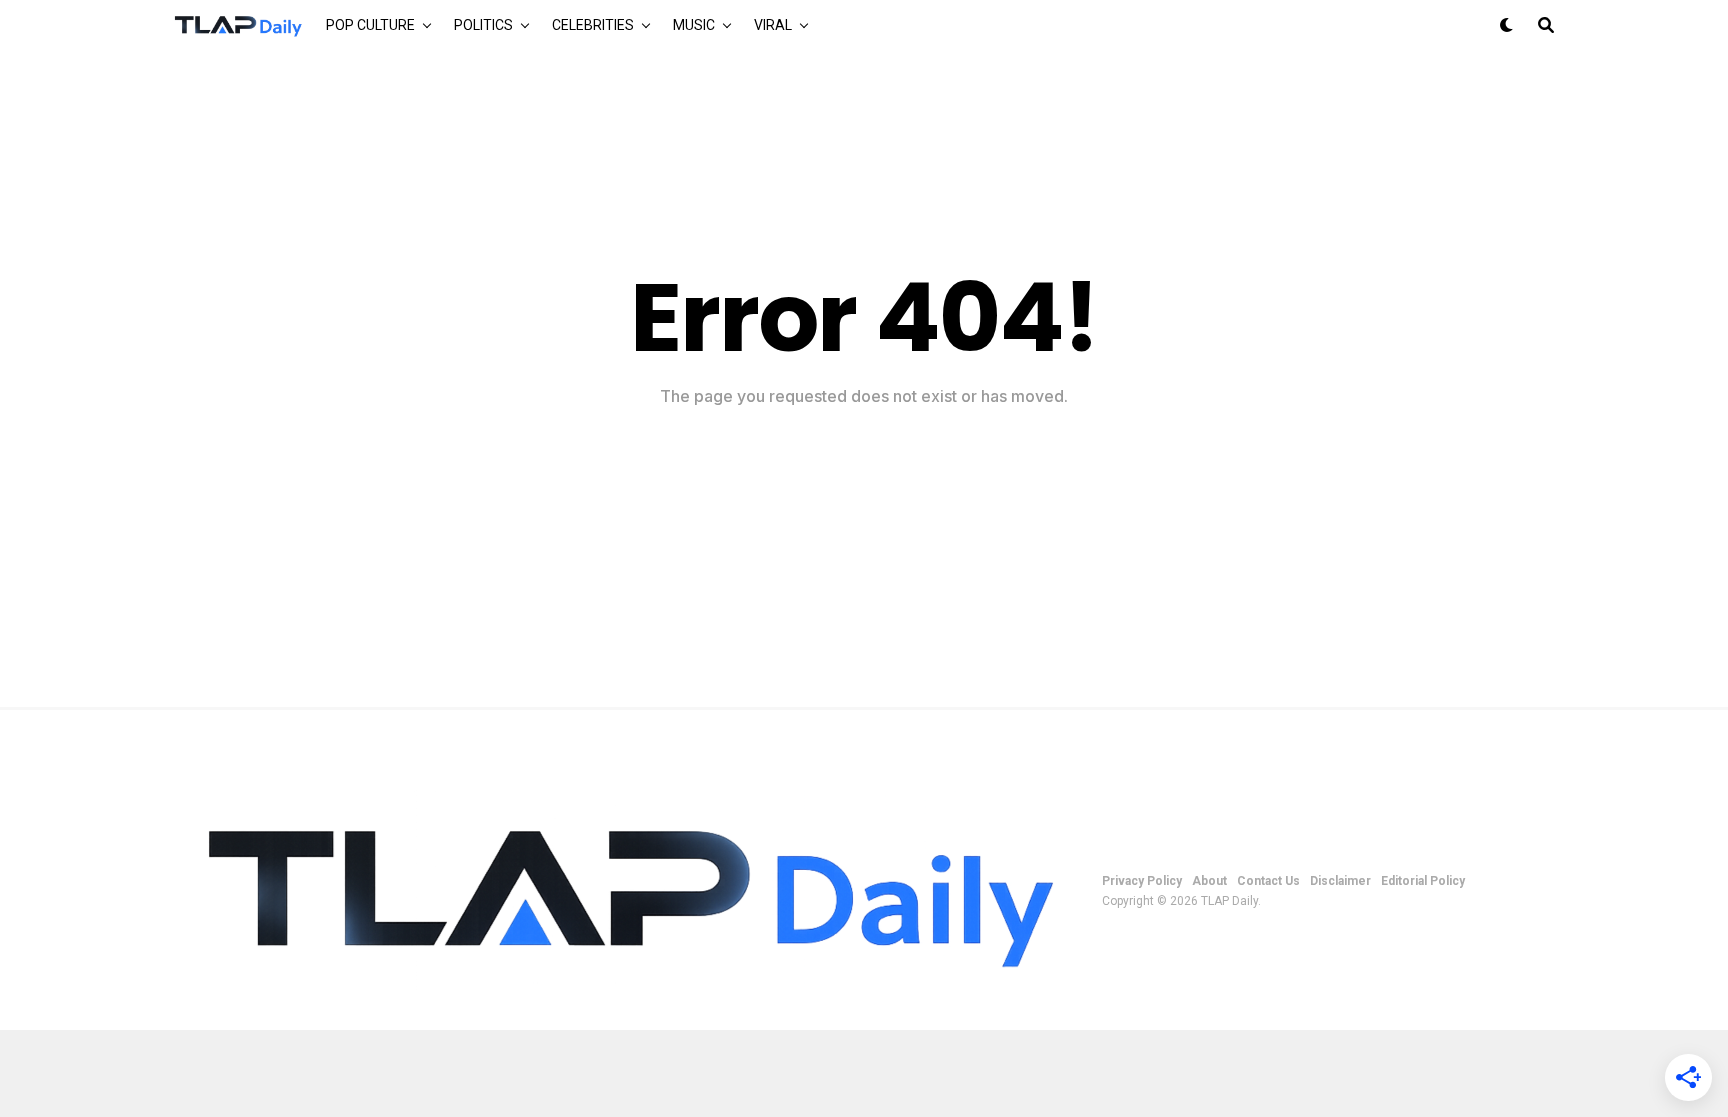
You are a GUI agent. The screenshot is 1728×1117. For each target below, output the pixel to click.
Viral (773, 25)
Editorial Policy (1423, 881)
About (1209, 881)
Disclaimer (1340, 881)
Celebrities (593, 25)
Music (694, 25)
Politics (483, 25)
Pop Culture (370, 25)
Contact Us (1268, 881)
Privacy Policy (1142, 881)
